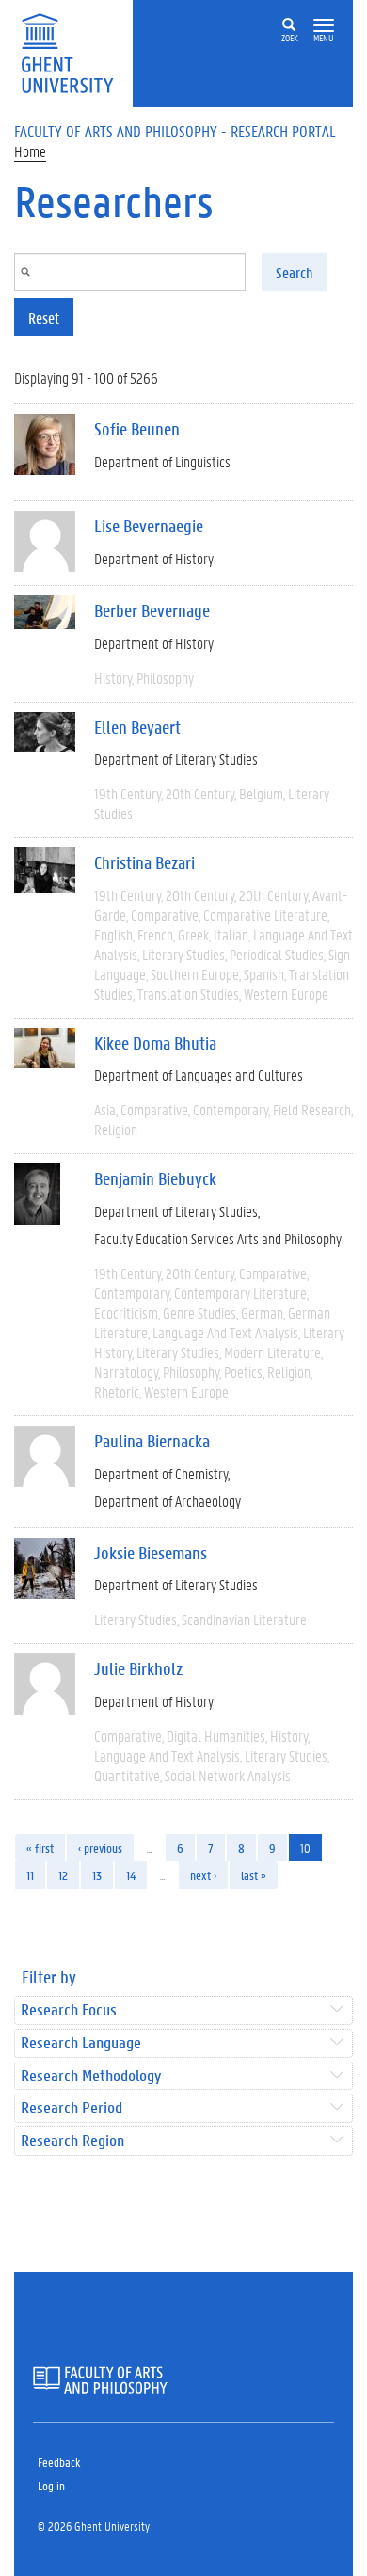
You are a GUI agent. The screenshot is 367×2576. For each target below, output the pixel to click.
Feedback (59, 2462)
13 (97, 1875)
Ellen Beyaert (137, 727)
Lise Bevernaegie (149, 526)
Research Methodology (91, 2076)
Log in (51, 2485)
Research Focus (69, 2010)
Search (294, 272)
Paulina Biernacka (152, 1441)
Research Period (72, 2108)
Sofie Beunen (137, 429)
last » (254, 1875)
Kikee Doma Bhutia (155, 1043)
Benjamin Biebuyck (155, 1178)
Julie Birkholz (138, 1668)
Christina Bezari (144, 862)
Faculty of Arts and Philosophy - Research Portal (175, 131)
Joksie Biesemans (151, 1553)
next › (203, 1875)
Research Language (81, 2043)
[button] (324, 26)
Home (30, 151)
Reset (44, 317)
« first (40, 1848)
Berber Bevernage (152, 610)
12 (63, 1875)
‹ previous (100, 1848)
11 (30, 1875)
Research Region (72, 2141)
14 (131, 1875)
